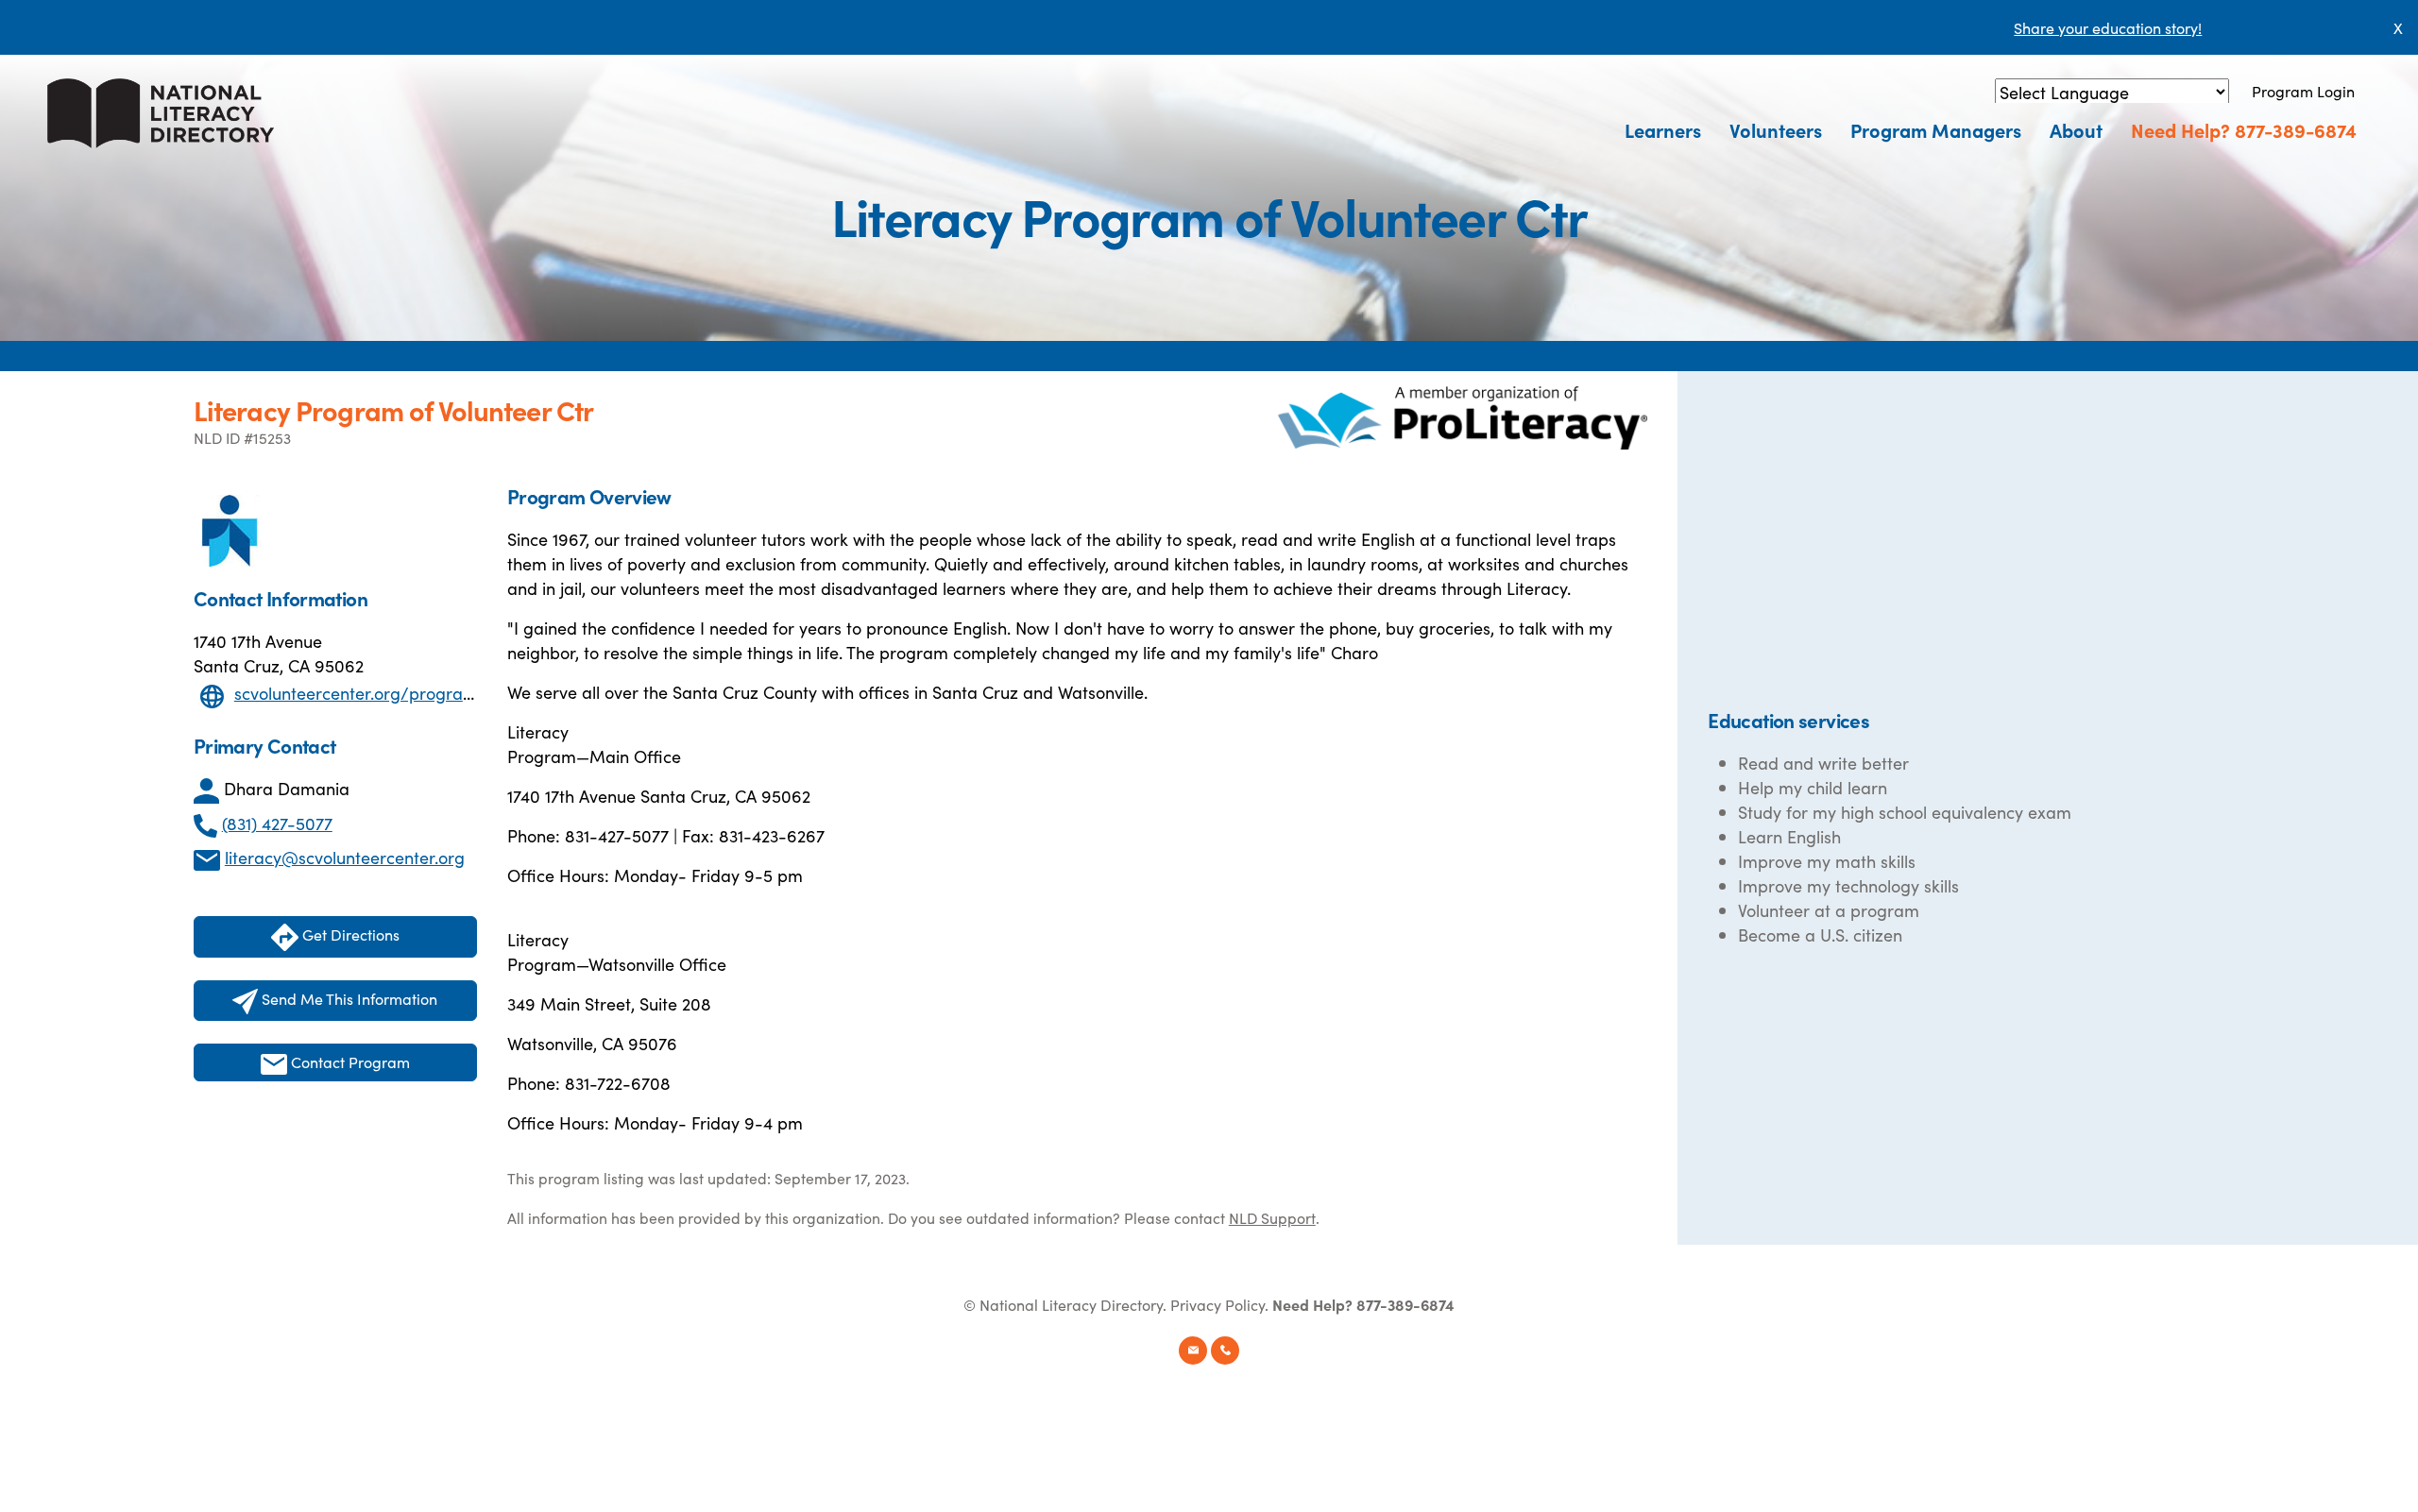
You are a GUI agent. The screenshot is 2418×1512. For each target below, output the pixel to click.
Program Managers (1936, 129)
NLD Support (1272, 1217)
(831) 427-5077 (277, 823)
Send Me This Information (348, 998)
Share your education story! (2108, 27)
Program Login (2303, 91)
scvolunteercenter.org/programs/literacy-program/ (435, 693)
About (2076, 129)
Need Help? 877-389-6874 (2244, 129)
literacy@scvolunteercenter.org (345, 857)
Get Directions (349, 934)
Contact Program (349, 1062)
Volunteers (1776, 129)
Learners (1663, 129)
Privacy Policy (1218, 1304)
